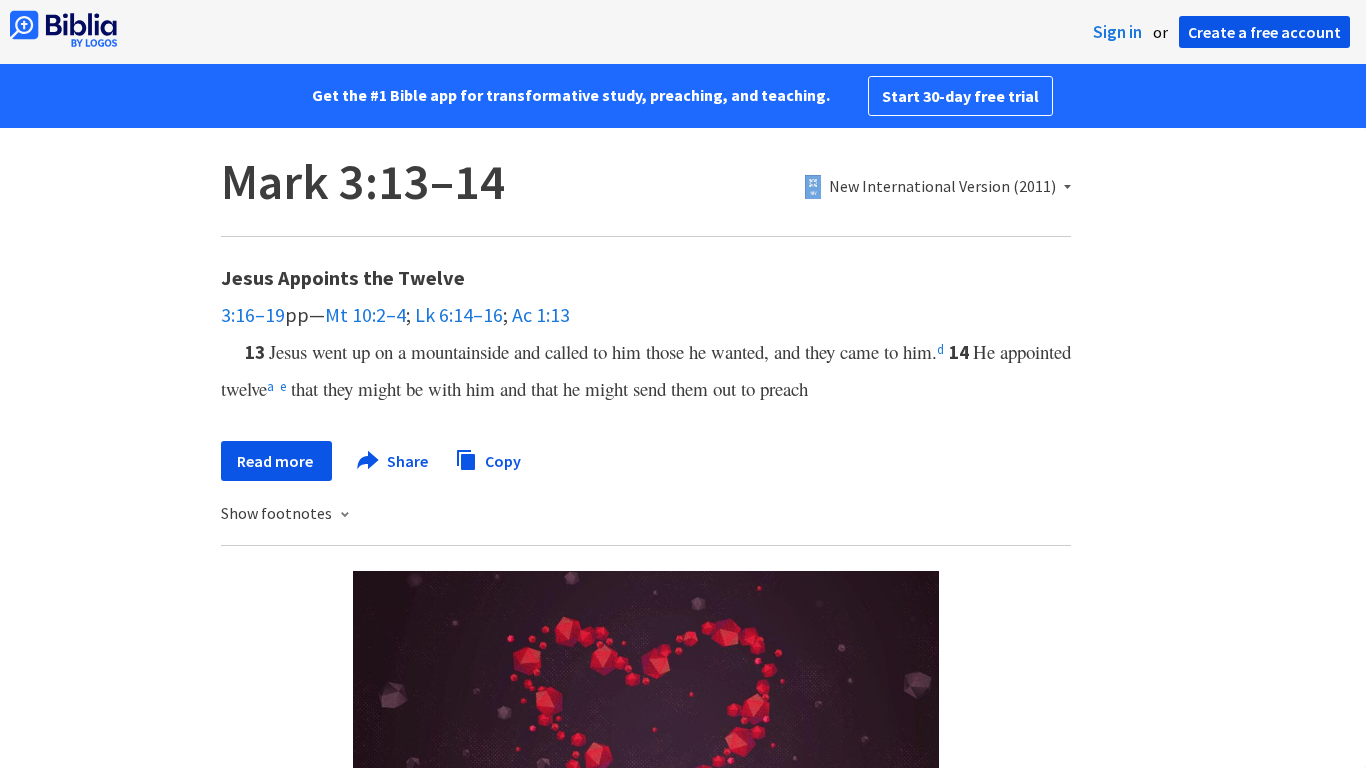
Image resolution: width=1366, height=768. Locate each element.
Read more (276, 461)
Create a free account (1264, 32)
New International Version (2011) (942, 187)
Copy (501, 460)
